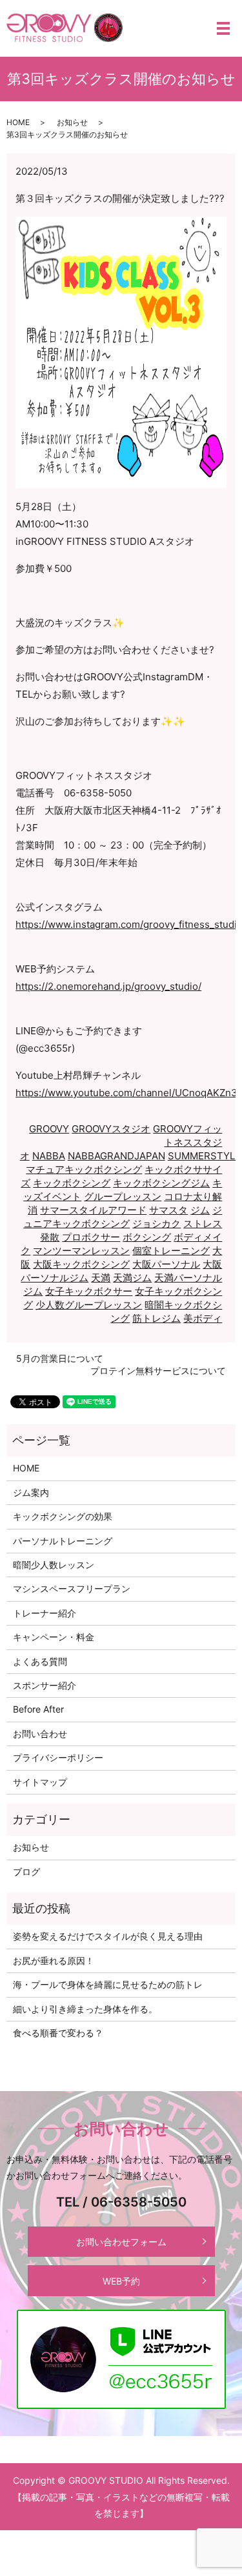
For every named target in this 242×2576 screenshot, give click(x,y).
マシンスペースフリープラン (72, 1588)
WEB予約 (121, 2281)
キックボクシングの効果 (63, 1516)
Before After (38, 1709)
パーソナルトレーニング (63, 1541)
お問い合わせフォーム (121, 2242)
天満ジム (132, 1278)
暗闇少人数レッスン (54, 1565)
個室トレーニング (171, 1251)
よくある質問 (40, 1661)
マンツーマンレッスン (81, 1251)
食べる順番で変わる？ (58, 2033)
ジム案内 (31, 1492)
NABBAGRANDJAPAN (116, 1156)
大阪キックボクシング (81, 1264)
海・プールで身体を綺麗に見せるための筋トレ (108, 1984)
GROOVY (49, 1129)
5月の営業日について (60, 1358)
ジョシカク (156, 1224)
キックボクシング (72, 1183)
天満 (101, 1278)
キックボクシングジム (161, 1183)
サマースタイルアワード (93, 1210)
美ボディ (203, 1318)
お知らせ (72, 122)
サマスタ (168, 1210)
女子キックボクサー (89, 1291)
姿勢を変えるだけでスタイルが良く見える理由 (108, 1936)
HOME (18, 122)
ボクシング (147, 1237)
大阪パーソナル (166, 1264)
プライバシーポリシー (58, 1757)
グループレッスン (123, 1196)
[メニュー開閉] (223, 28)
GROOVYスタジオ (111, 1129)
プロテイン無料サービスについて (158, 1371)
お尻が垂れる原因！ (54, 1961)
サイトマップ (40, 1782)
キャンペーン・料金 (54, 1637)
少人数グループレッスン (89, 1305)
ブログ (26, 1872)
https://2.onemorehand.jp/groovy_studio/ (108, 986)
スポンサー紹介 (45, 1685)
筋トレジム (156, 1318)
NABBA (49, 1156)
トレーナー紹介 (45, 1613)
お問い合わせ (40, 1734)
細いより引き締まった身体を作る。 (85, 2009)
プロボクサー (91, 1237)
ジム (200, 1210)
